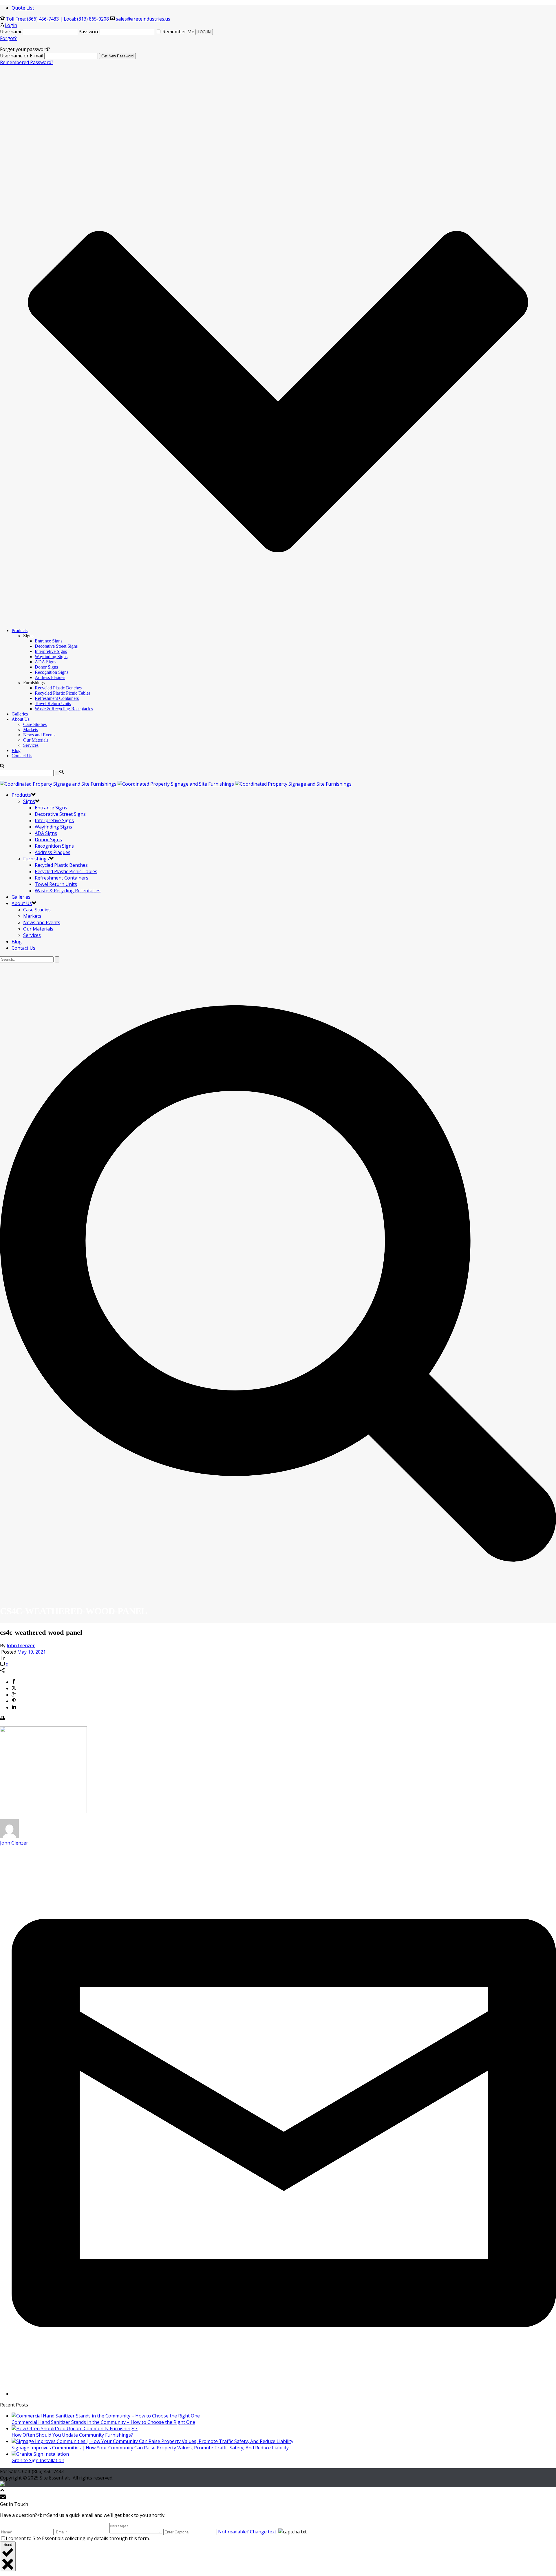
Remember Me (178, 32)
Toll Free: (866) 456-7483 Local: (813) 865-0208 (57, 19)
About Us (21, 719)
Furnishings (36, 859)
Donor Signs (46, 667)
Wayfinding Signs (51, 657)
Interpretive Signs (51, 651)
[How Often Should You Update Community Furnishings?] (75, 2428)
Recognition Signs (52, 672)
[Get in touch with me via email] (284, 2394)
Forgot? (8, 38)
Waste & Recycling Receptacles (64, 709)
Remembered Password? (27, 62)
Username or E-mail (22, 56)
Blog (16, 750)
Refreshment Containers (57, 698)
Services (31, 745)
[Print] (2, 1718)
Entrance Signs (49, 641)
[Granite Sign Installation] (40, 2454)
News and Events (39, 735)
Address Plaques (50, 677)
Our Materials (36, 740)
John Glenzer (21, 1645)
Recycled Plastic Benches (58, 688)
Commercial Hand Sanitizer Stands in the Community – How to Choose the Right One (103, 2422)
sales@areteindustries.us (143, 19)
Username (11, 32)
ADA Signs (45, 662)
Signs (29, 801)
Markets (31, 730)
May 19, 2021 (32, 1652)
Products (20, 630)
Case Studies (35, 724)
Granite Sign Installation (38, 2460)
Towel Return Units (53, 703)
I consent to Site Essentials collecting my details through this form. (78, 2538)
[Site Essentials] (176, 784)
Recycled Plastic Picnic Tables (63, 693)
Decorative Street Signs (56, 646)
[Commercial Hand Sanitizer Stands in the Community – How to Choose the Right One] (106, 2416)
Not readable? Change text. (248, 2532)
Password (89, 32)
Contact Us (22, 756)
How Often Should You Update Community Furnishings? (72, 2435)
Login (11, 25)
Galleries (20, 714)
